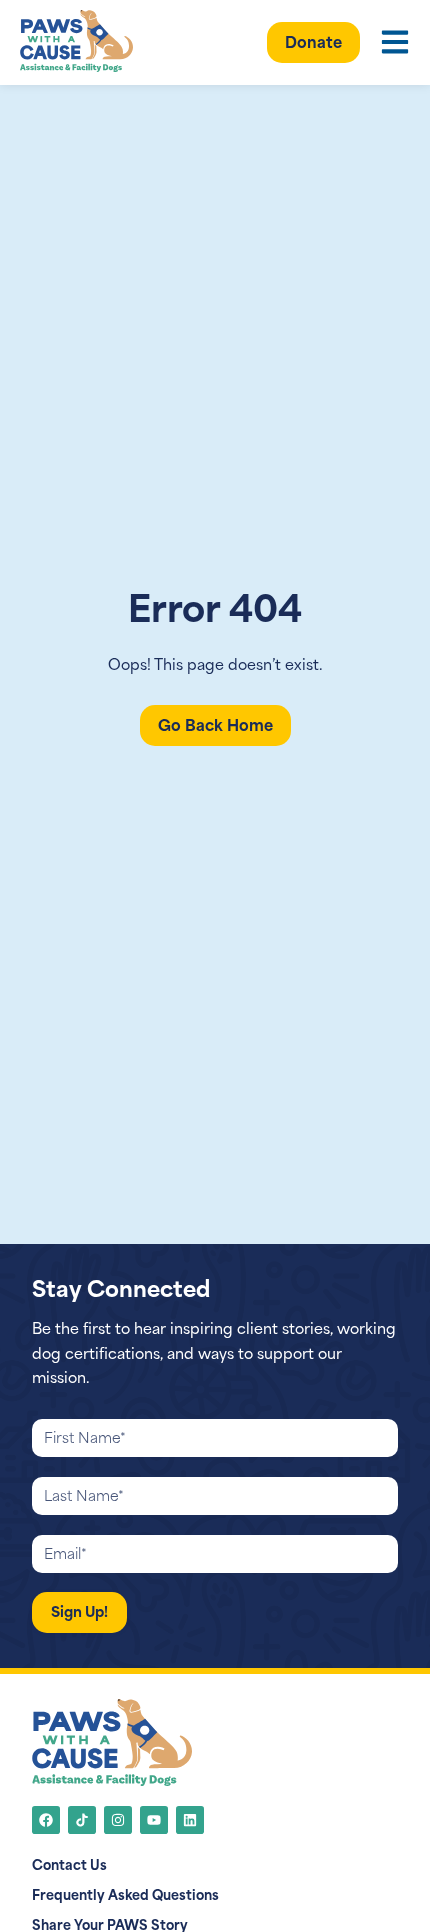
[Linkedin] (190, 1820)
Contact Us (69, 1864)
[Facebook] (46, 1820)
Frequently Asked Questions (125, 1894)
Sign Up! (79, 1610)
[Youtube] (154, 1820)
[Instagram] (118, 1820)
